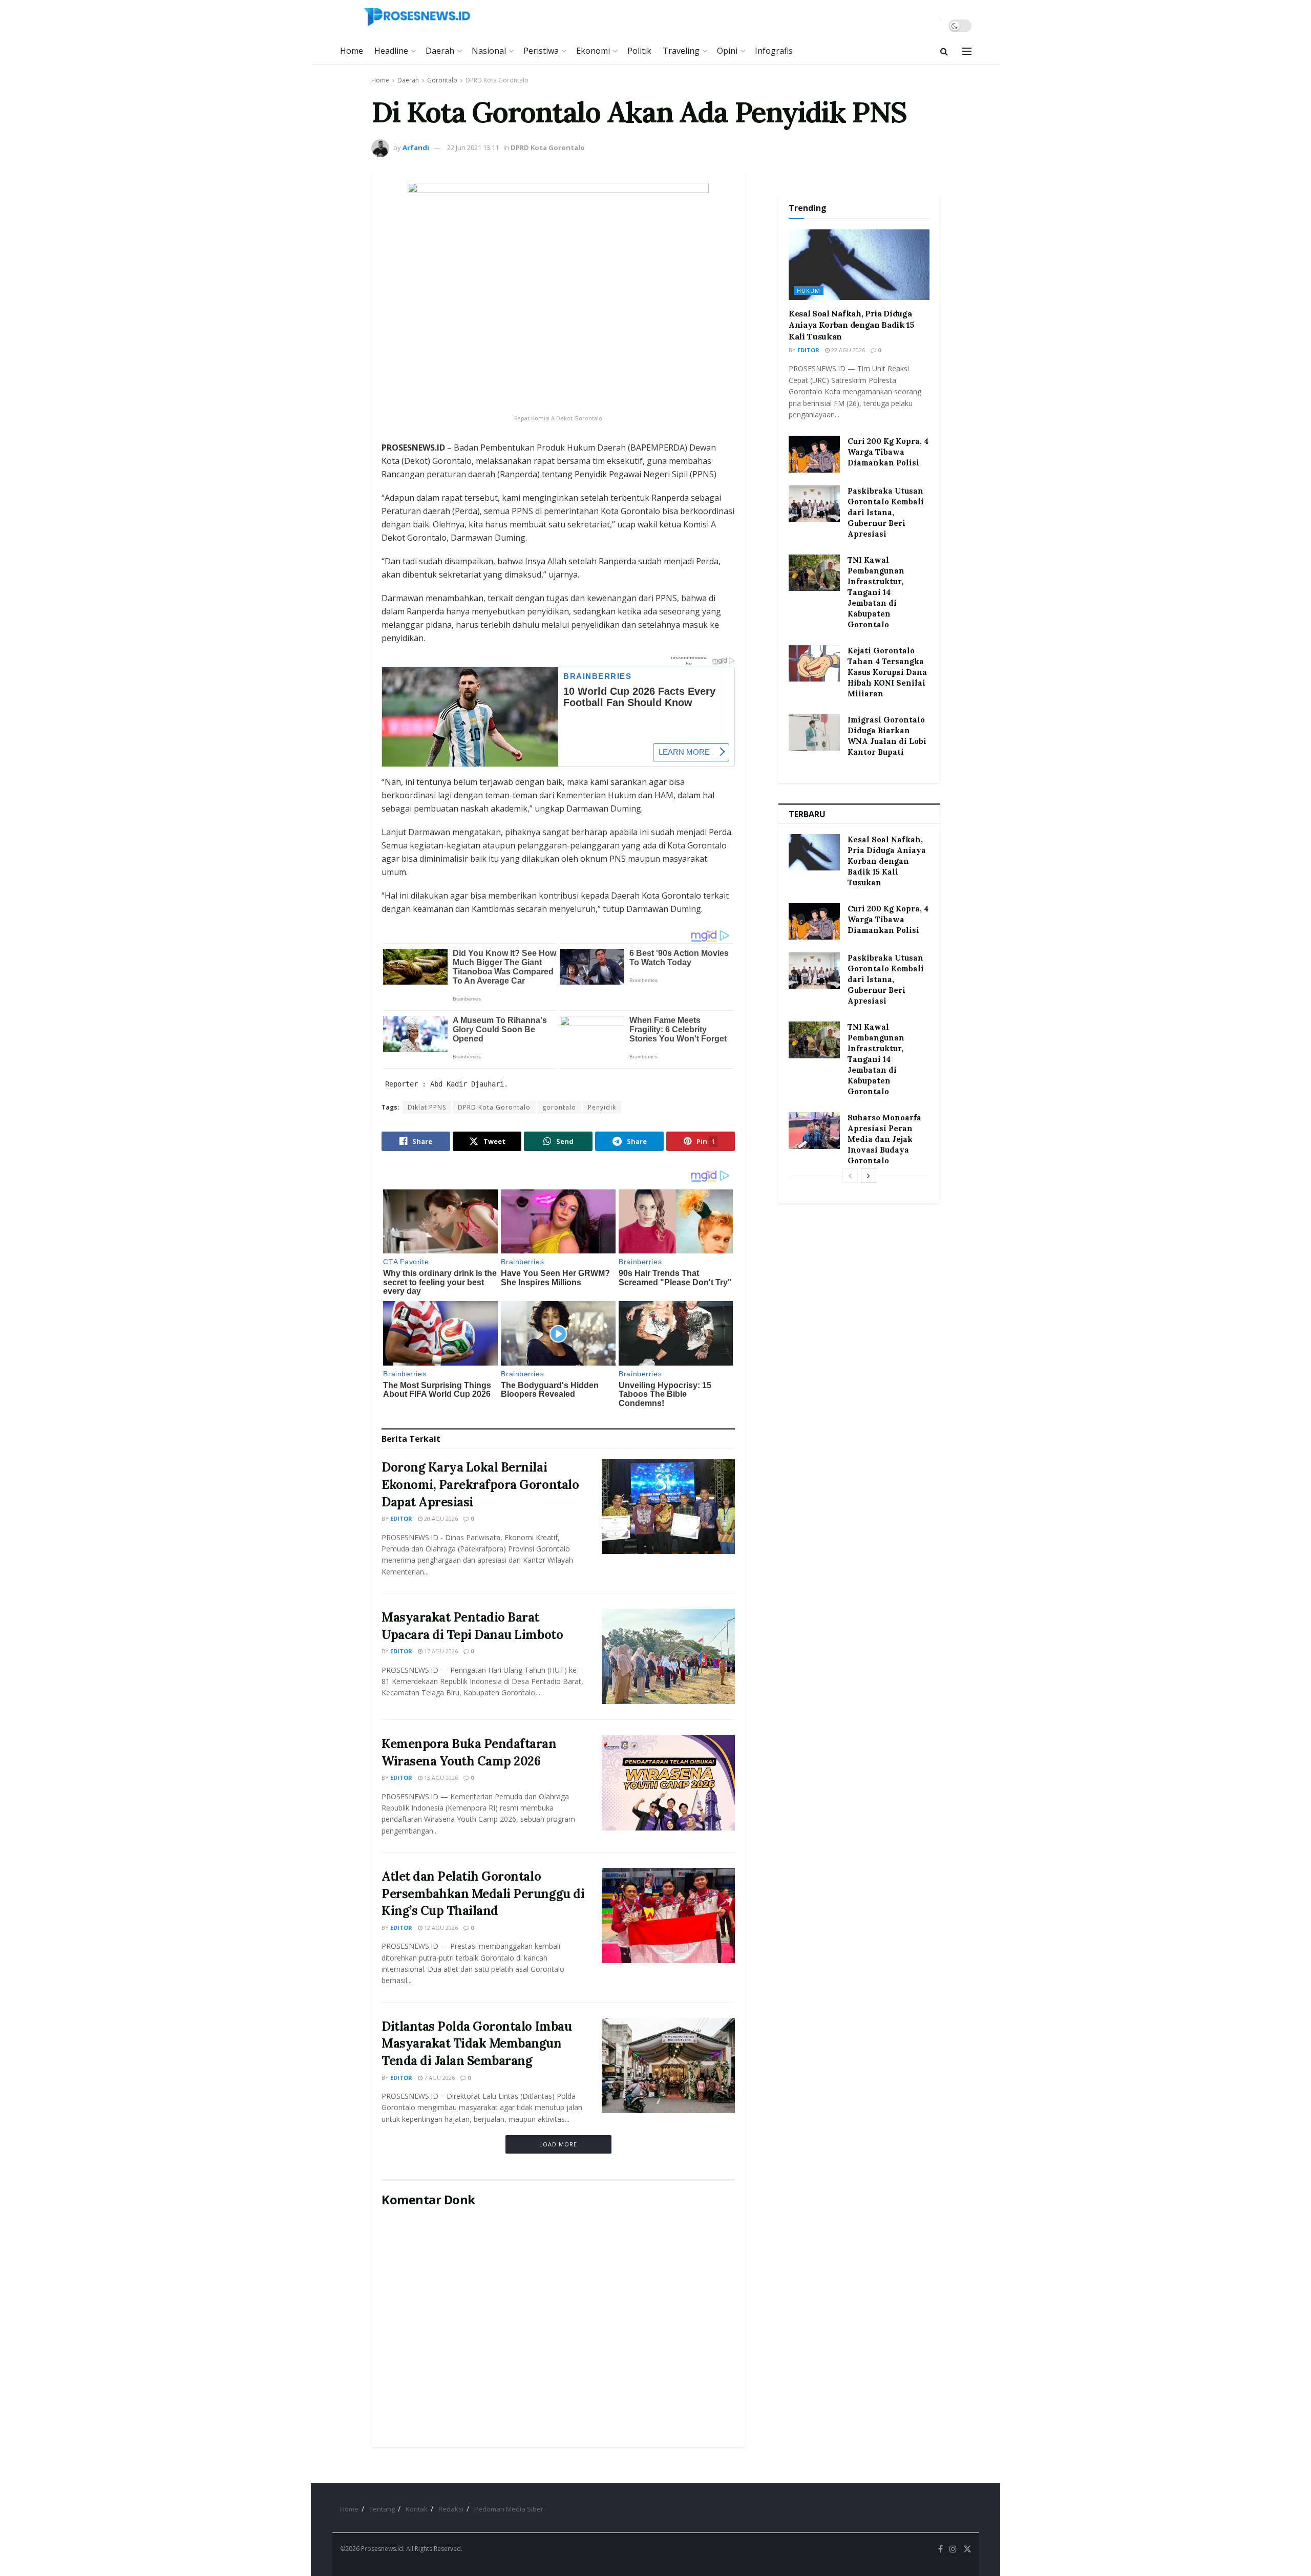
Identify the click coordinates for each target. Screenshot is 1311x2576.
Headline (391, 51)
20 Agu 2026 (440, 1518)
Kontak (417, 2509)
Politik (639, 51)
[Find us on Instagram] (953, 2549)
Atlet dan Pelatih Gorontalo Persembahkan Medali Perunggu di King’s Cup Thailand (483, 1893)
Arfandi (416, 147)
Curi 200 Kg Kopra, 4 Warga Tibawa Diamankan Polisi (888, 452)
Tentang (382, 2509)
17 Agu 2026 (440, 1651)
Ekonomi (593, 51)
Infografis (774, 51)
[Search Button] (944, 51)
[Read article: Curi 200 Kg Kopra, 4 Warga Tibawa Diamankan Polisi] (814, 454)
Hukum (809, 291)
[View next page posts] (869, 1176)
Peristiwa (541, 51)
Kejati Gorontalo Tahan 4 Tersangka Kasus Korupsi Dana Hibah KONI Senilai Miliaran (887, 672)
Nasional (489, 51)
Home (352, 51)
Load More (558, 2144)
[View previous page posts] (850, 1176)
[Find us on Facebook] (940, 2549)
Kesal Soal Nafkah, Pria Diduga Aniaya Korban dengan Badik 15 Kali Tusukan (852, 325)
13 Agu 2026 (440, 1777)
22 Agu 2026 (847, 350)
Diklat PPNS (427, 1107)
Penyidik (602, 1107)
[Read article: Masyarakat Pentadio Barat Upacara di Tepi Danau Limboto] (668, 1656)
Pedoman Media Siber (509, 2509)
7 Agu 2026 (439, 2078)
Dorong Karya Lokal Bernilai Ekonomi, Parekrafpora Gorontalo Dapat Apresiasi (480, 1484)
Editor (401, 1518)
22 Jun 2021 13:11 (473, 147)
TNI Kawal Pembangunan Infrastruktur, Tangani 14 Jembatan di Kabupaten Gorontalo (876, 592)
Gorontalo (442, 80)
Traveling (681, 51)
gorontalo (559, 1107)
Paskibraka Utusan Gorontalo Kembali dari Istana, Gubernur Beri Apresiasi (886, 512)
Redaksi (451, 2509)
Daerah (440, 51)
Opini (727, 51)
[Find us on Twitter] (967, 2549)
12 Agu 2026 (440, 1928)
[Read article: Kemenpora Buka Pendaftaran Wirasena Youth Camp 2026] (668, 1783)
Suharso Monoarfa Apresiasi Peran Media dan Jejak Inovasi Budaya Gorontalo (884, 1139)
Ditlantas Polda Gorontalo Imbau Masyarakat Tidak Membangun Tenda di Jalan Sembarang (477, 2043)
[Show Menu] (967, 51)
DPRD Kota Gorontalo (497, 80)
